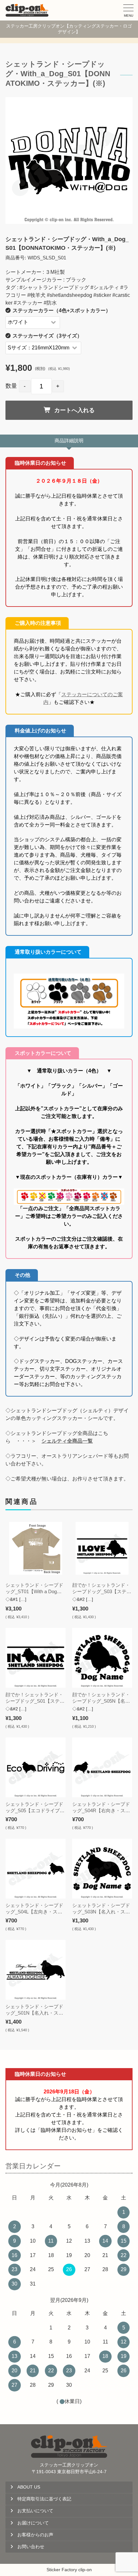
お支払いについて (35, 2511)
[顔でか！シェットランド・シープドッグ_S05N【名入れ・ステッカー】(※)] (102, 1658)
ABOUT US (29, 2487)
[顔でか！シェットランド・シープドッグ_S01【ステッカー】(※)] (35, 1658)
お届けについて (33, 2523)
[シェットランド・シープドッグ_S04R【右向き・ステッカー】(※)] (102, 1767)
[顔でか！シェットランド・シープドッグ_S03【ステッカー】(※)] (102, 1549)
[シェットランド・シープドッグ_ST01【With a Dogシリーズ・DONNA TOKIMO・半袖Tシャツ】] (35, 1549)
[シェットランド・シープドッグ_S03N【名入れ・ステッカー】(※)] (102, 1868)
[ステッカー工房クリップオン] (27, 10)
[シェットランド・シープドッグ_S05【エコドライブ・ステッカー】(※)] (35, 1767)
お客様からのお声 (35, 2535)
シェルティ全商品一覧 (67, 1441)
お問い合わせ (31, 2547)
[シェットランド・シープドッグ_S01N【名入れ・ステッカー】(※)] (35, 1970)
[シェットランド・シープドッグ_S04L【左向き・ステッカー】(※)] (35, 1868)
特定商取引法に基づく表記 (44, 2499)
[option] (69, 160)
